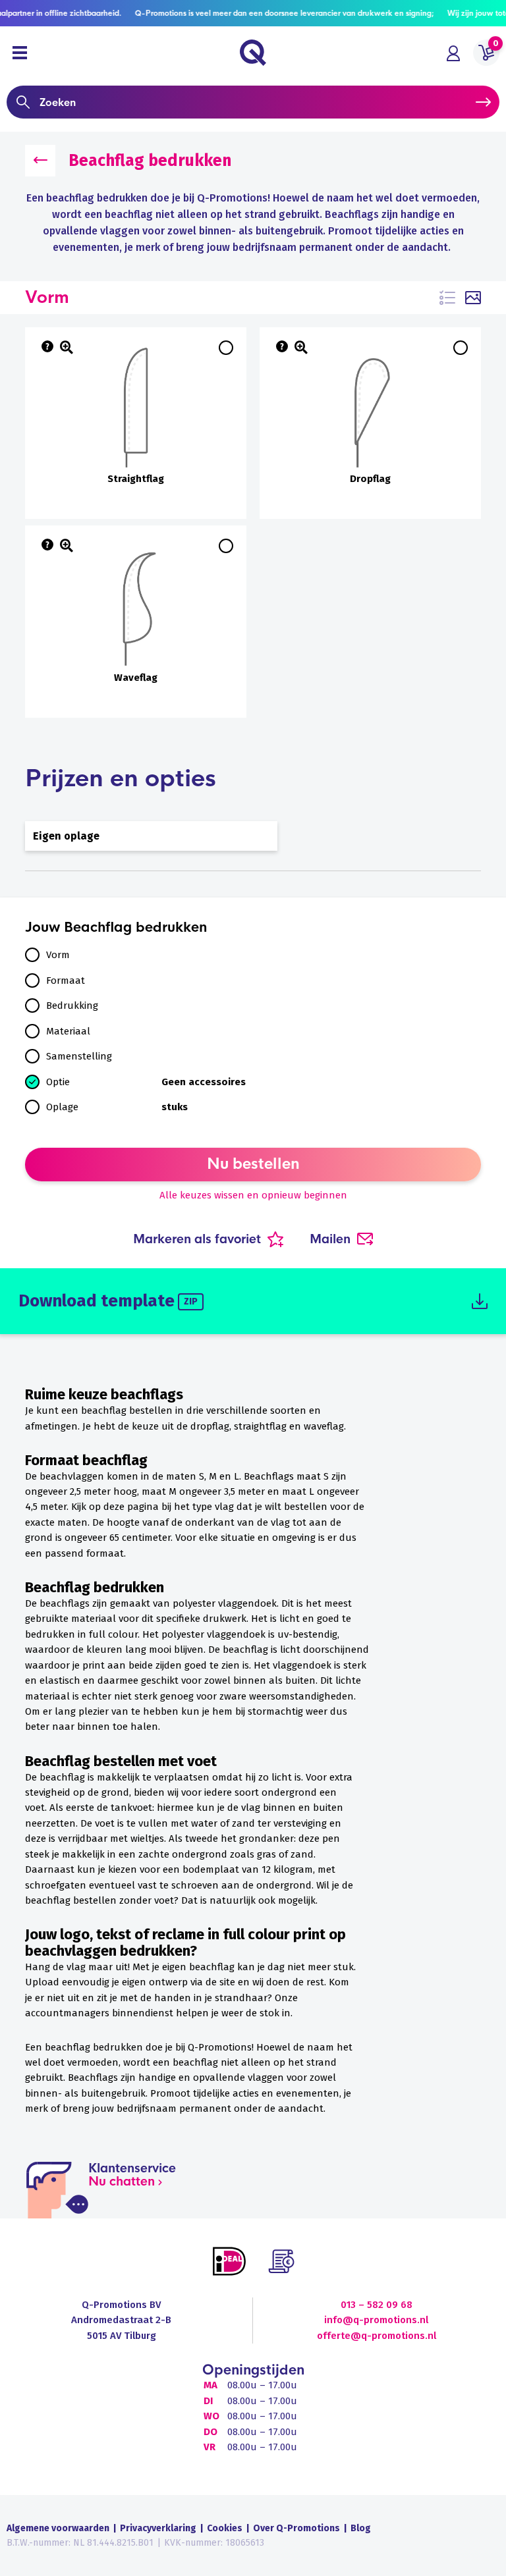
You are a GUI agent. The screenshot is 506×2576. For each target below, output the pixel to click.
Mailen (330, 1239)
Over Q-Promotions (296, 2528)
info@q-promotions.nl (376, 2320)
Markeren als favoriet (197, 1239)
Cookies (225, 2528)
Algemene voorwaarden (58, 2528)
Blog (361, 2528)
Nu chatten (122, 2182)
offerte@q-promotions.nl (377, 2336)
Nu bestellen (253, 1164)
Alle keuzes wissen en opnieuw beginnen (253, 1195)
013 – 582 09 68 (377, 2305)
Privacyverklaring (158, 2528)
